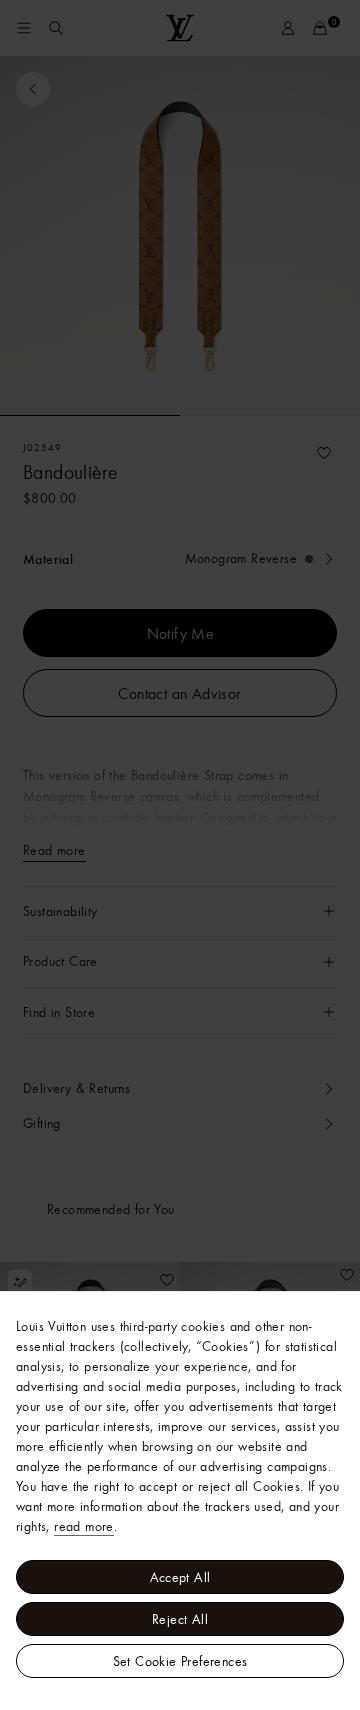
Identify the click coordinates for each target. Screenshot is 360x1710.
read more (84, 1526)
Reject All (180, 1619)
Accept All (180, 1577)
